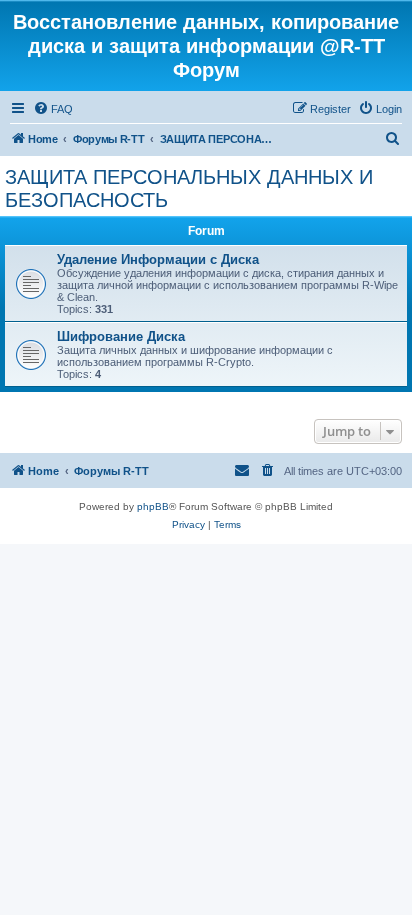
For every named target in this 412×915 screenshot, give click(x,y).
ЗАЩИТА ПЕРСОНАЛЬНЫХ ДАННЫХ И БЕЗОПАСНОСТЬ (189, 188)
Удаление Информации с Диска (158, 259)
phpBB (153, 506)
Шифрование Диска (121, 336)
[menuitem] (53, 109)
